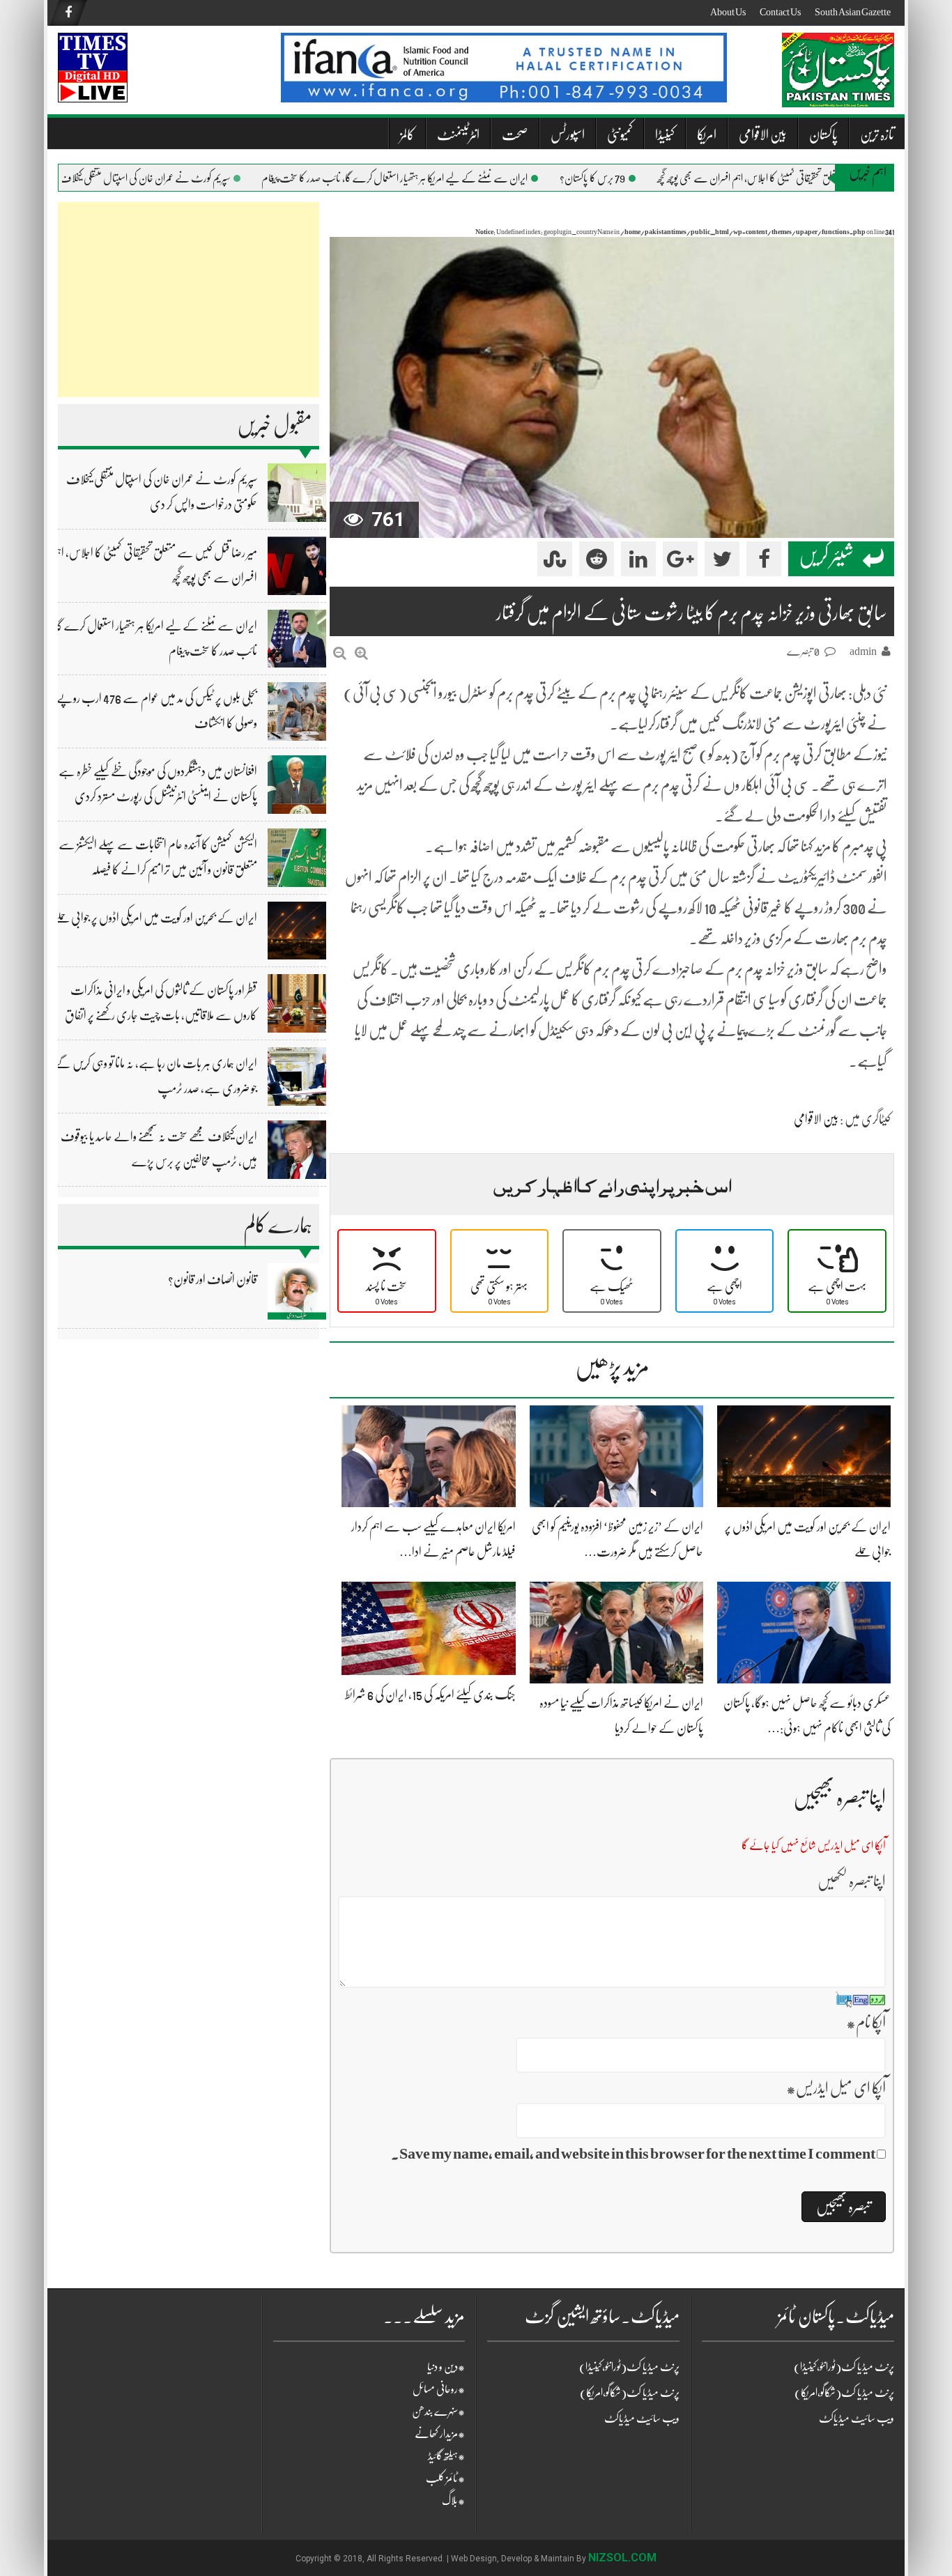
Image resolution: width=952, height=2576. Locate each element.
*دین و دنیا (446, 2367)
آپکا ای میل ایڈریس (836, 2088)
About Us (728, 12)
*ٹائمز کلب (445, 2478)
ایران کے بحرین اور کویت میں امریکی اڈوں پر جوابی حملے (155, 918)
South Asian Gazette (853, 12)
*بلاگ (453, 2501)
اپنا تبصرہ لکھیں (852, 1881)
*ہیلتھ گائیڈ (446, 2456)
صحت (515, 135)
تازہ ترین (877, 135)
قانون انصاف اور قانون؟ (213, 1279)
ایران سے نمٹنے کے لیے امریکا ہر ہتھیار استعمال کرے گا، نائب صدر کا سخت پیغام (431, 178)
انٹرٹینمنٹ (458, 135)
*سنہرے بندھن (438, 2412)
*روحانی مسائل (439, 2389)
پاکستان (823, 135)
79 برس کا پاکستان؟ (629, 178)
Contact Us (780, 12)
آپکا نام (866, 2022)
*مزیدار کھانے (440, 2434)
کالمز (407, 135)
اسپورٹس (568, 135)
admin (863, 651)
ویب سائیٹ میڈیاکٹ (642, 2419)
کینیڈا (665, 135)
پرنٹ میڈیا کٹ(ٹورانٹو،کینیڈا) (629, 2367)
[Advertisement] (189, 300)
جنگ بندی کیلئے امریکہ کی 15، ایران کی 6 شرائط (430, 1695)
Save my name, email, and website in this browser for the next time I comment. (633, 2153)
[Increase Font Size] (361, 653)
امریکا (707, 135)
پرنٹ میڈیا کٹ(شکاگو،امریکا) (630, 2393)
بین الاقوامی (763, 135)
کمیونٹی (620, 135)
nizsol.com (622, 2558)
